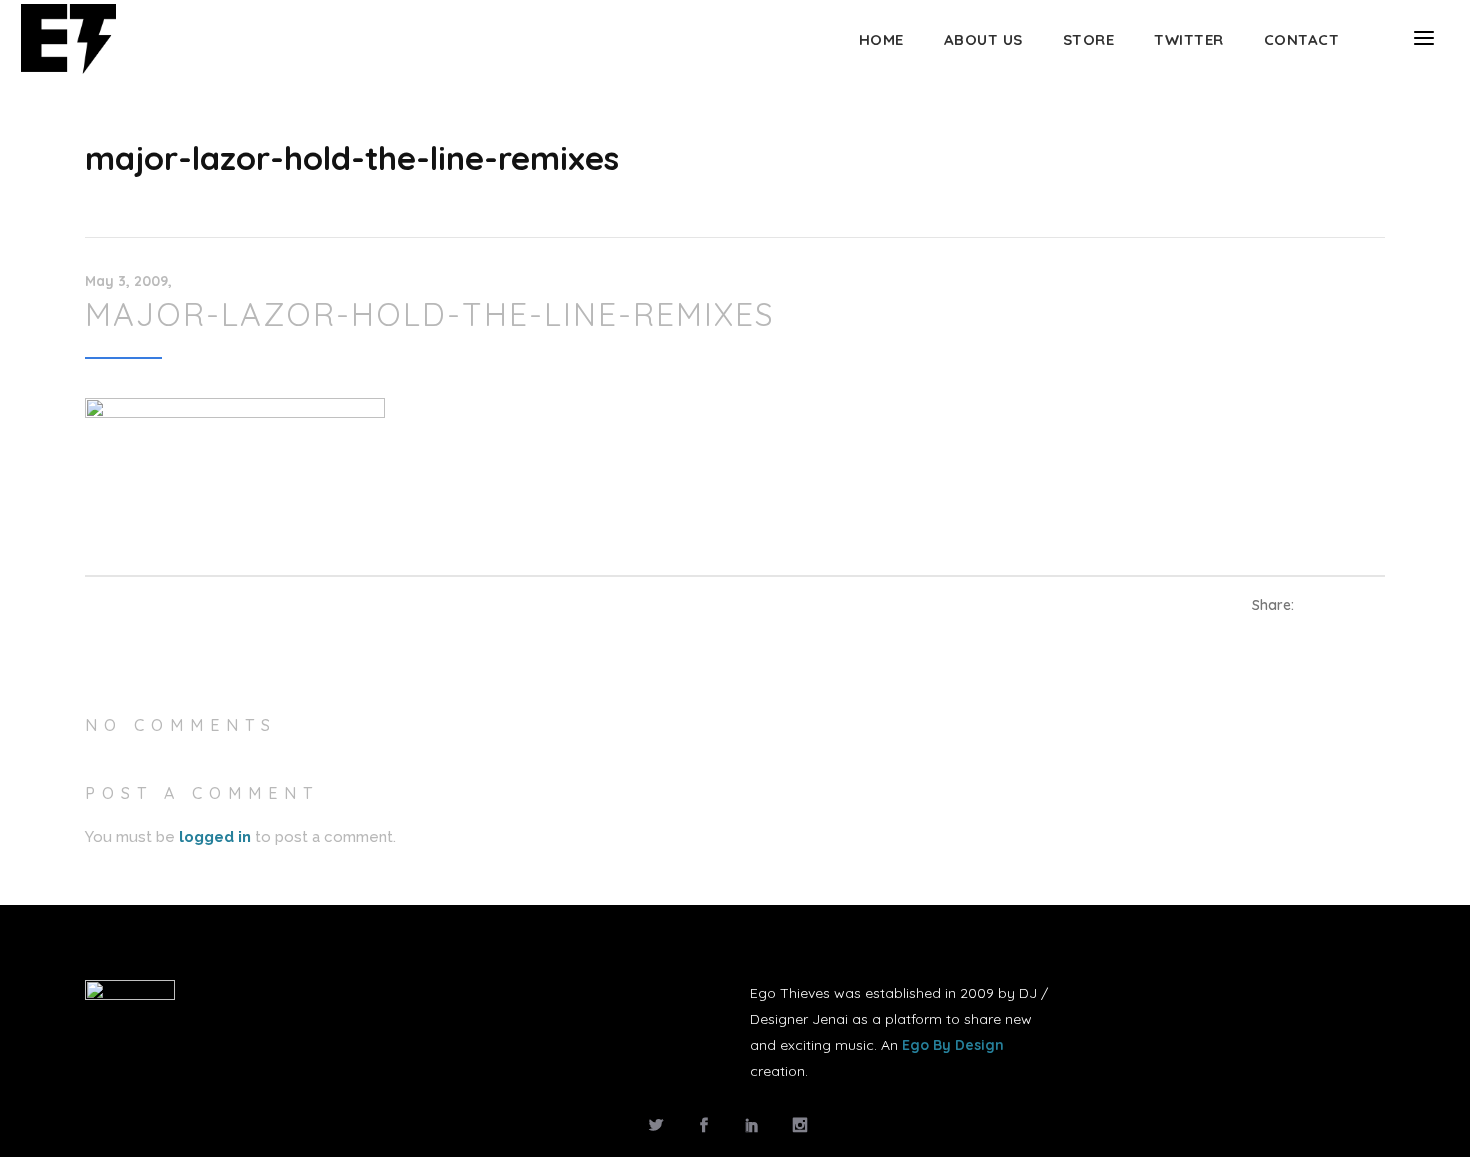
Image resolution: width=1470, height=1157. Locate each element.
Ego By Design (953, 1045)
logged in (215, 837)
